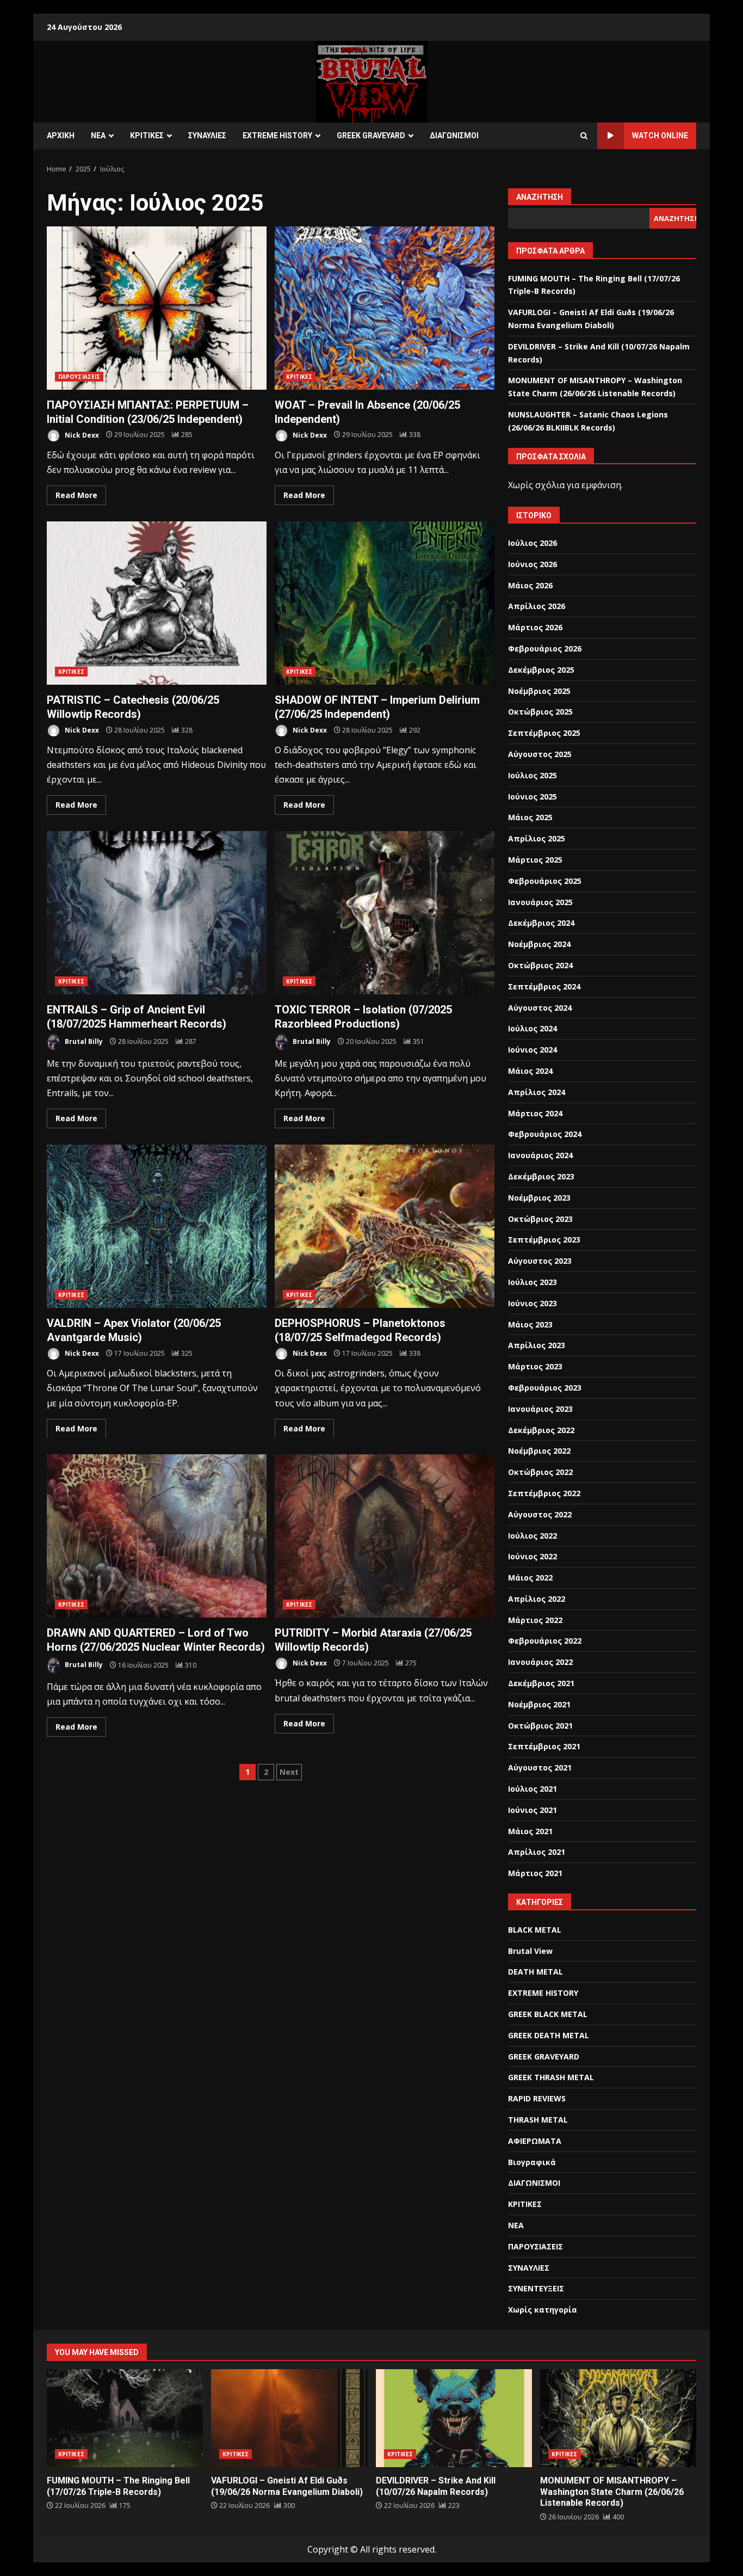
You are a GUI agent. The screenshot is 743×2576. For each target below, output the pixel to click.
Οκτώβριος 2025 (540, 712)
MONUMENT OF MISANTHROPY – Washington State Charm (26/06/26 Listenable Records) (618, 2418)
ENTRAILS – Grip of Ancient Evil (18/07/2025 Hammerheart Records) (157, 913)
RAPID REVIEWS (537, 2098)
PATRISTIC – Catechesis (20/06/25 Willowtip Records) (157, 603)
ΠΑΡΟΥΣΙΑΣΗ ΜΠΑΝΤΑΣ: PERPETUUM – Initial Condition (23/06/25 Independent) (157, 308)
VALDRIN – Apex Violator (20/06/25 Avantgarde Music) (157, 1226)
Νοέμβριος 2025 (539, 691)
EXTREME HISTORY (277, 136)
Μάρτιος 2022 (535, 1620)
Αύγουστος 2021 (540, 1767)
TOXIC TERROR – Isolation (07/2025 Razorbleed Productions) (385, 913)
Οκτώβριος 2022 (540, 1472)
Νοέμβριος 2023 (539, 1198)
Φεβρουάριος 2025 (545, 881)
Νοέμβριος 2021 (539, 1704)
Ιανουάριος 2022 (540, 1662)
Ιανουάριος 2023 (540, 1409)
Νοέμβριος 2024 (539, 944)
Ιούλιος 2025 (533, 775)
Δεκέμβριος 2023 (541, 1176)
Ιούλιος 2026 (533, 543)
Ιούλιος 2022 (533, 1536)
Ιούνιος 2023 (533, 1303)
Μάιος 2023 (530, 1324)
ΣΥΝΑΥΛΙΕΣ (207, 136)
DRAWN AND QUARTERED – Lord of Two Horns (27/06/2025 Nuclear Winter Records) (157, 1536)
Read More (76, 495)
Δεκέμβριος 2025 (541, 670)
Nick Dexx (81, 435)
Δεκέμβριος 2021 (541, 1683)
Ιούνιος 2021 (533, 1810)
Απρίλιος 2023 (537, 1345)
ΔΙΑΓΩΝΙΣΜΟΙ (454, 136)
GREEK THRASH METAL (551, 2077)
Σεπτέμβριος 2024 (544, 986)
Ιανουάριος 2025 (540, 902)
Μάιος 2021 (530, 1831)
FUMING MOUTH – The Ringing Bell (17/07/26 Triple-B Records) (125, 2418)
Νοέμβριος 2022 (539, 1451)
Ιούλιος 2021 (533, 1789)
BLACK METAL (535, 1930)
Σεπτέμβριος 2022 (544, 1493)
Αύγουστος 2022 (540, 1514)
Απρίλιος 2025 (537, 838)
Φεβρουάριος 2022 (545, 1641)
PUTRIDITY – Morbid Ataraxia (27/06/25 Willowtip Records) (385, 1536)
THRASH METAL (538, 2120)
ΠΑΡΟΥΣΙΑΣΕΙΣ (79, 377)
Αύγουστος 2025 (540, 754)
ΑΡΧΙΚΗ (61, 136)
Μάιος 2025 (530, 817)
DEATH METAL (535, 1972)
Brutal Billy (83, 1041)
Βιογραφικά (532, 2162)
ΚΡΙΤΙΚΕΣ (147, 136)
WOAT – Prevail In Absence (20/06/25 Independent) (385, 308)
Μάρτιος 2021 (535, 1873)
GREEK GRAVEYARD (371, 136)
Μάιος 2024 (530, 1071)
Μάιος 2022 (530, 1578)
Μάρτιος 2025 (535, 860)
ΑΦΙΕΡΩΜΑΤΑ (535, 2141)
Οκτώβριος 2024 (540, 965)
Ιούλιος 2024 (533, 1028)
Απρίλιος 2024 (537, 1092)
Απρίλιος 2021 (537, 1852)
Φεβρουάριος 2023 (545, 1388)
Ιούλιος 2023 (533, 1282)
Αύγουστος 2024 (540, 1008)
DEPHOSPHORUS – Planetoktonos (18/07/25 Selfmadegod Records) (385, 1226)
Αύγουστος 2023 (540, 1261)
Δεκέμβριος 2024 (541, 923)
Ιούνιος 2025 (533, 797)
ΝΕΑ (98, 136)
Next (289, 1772)
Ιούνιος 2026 (533, 564)
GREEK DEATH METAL (549, 2035)
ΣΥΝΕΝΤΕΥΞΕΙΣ (536, 2288)
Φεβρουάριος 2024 (545, 1134)
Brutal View (530, 1951)
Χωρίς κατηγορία (543, 2310)
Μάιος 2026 (530, 585)
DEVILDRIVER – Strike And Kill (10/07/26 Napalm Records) (454, 2418)
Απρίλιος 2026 (537, 606)
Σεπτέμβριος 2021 (544, 1746)
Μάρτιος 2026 (535, 627)
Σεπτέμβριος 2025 (544, 733)
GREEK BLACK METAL (548, 2014)
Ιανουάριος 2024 (540, 1155)
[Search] (584, 136)
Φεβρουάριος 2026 (545, 648)
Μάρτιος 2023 (535, 1366)
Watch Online (660, 136)
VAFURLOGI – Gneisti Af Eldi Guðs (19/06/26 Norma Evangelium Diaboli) (289, 2418)
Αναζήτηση (540, 197)
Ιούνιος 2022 (533, 1556)
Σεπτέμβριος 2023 (544, 1240)
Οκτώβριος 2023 (540, 1219)
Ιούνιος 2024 (533, 1050)
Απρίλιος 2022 (537, 1599)
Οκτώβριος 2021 (540, 1726)
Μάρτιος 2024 (535, 1113)
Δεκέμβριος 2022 (541, 1430)
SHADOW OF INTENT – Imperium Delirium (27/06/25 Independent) (385, 603)
